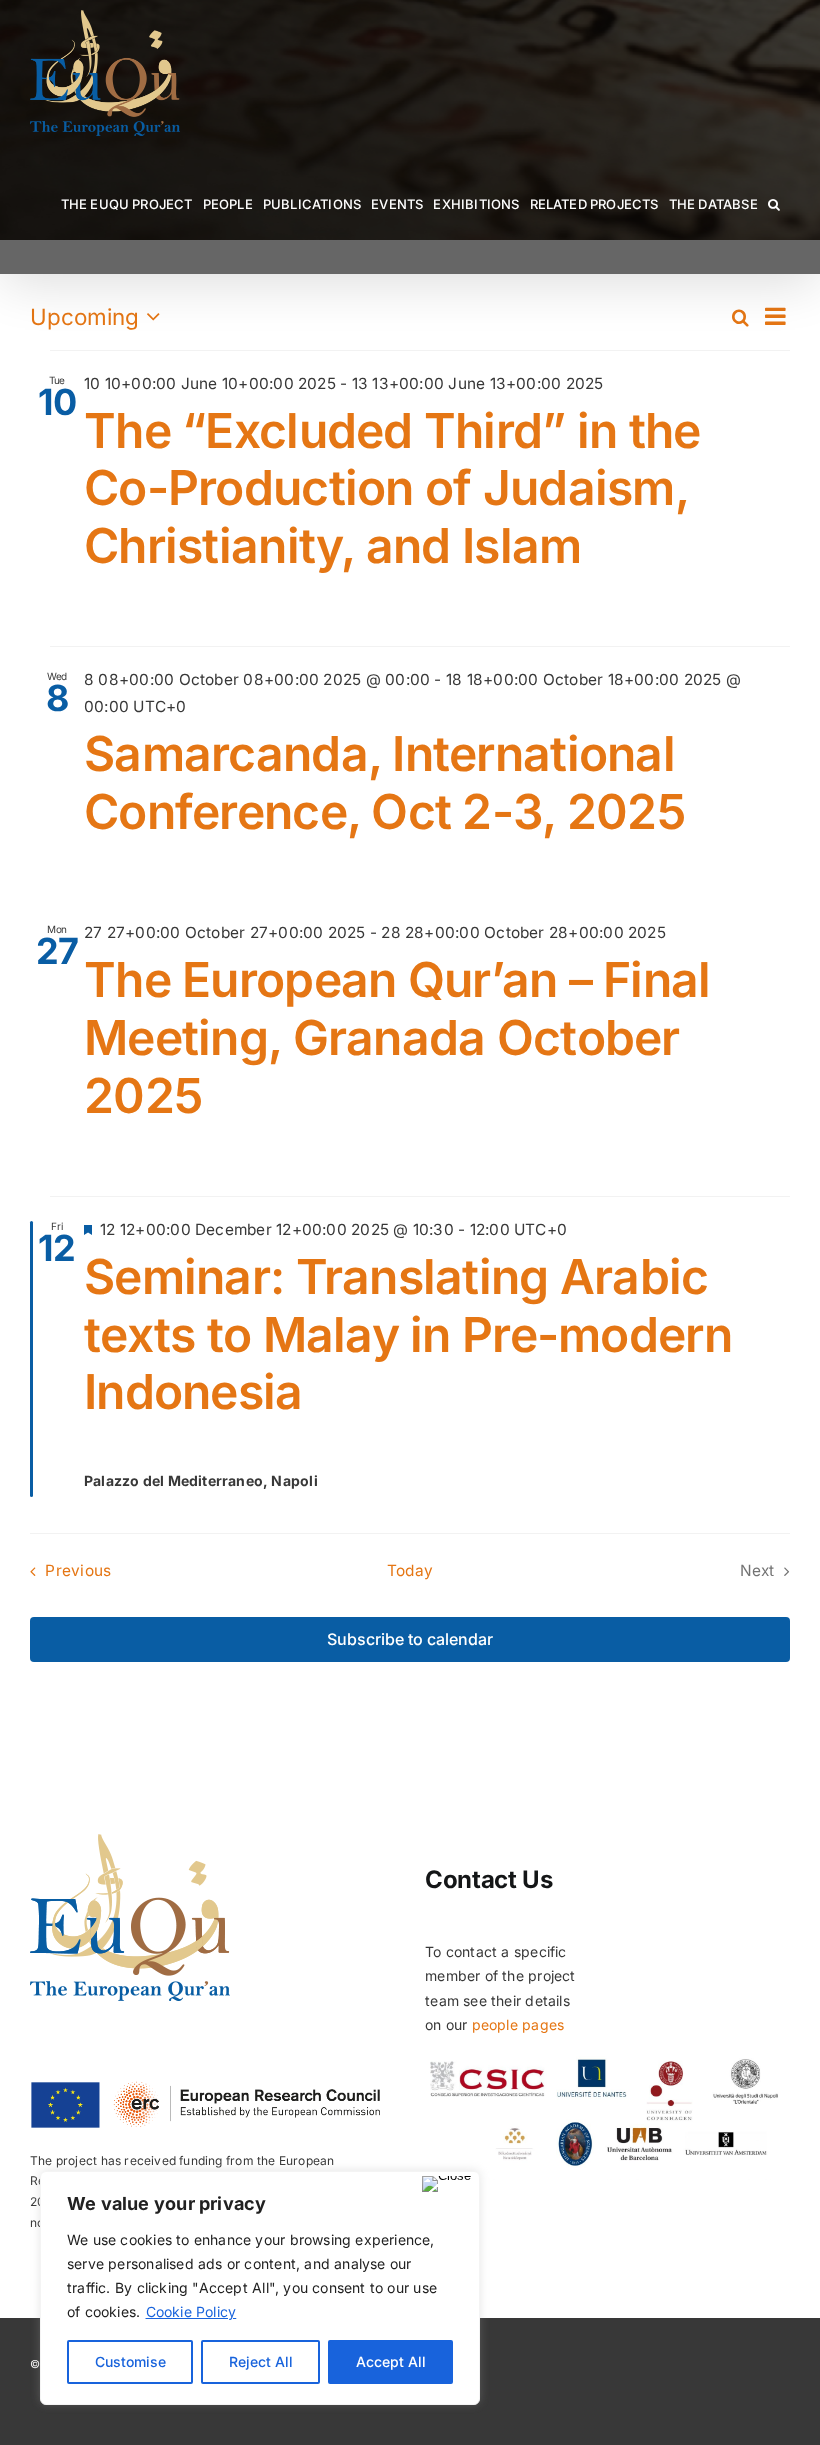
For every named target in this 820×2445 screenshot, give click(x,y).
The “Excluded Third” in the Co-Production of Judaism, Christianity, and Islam (392, 488)
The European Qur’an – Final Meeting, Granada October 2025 (397, 1037)
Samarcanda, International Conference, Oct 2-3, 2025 (384, 782)
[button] (774, 204)
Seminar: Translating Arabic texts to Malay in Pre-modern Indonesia (408, 1334)
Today (410, 1570)
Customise (130, 2361)
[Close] (446, 2184)
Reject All (261, 2361)
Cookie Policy (191, 2311)
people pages (518, 2024)
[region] (260, 2288)
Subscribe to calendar (410, 1639)
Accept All (391, 2361)
